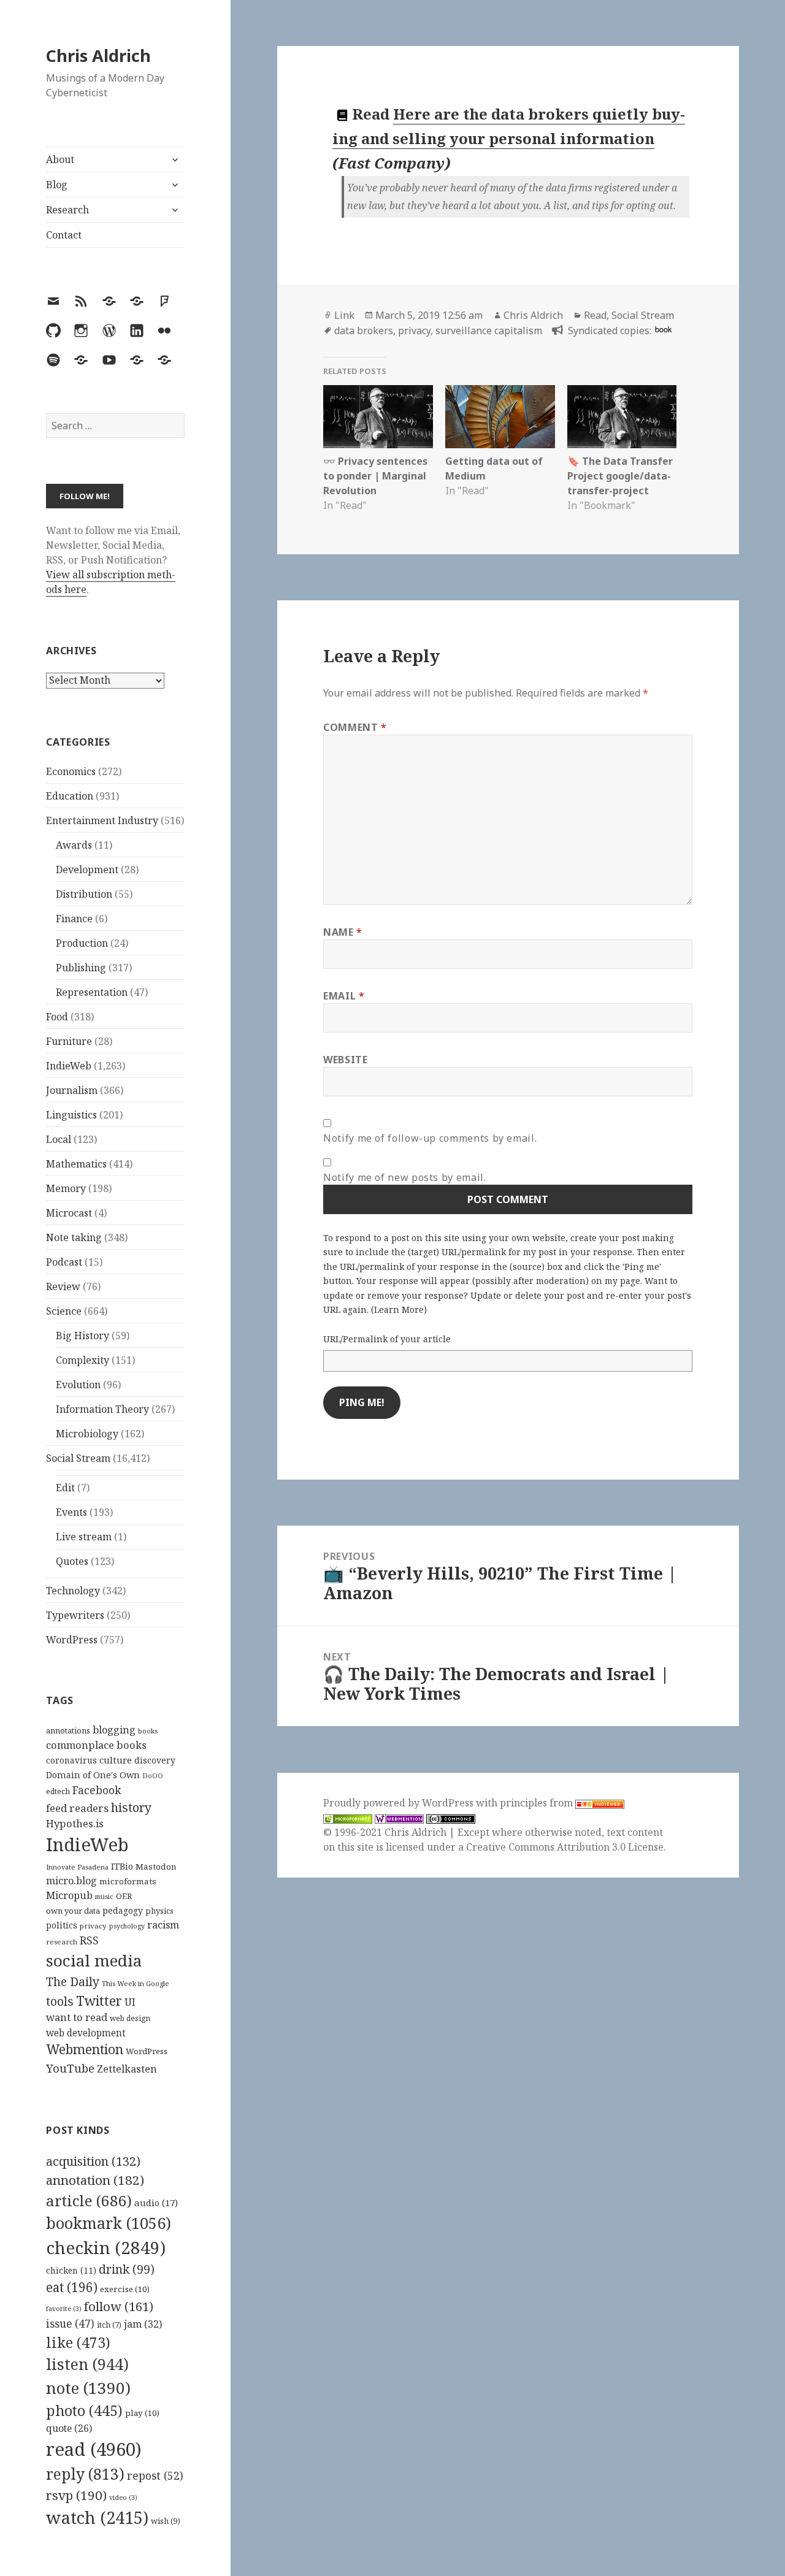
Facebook (97, 1790)
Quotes (72, 1561)
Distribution (84, 894)
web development (86, 2033)
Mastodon (156, 1867)
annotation (95, 2180)
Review (63, 1286)
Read (595, 315)
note (88, 2388)
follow (119, 2306)
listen (87, 2364)
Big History (82, 1336)
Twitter (99, 2001)
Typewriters (75, 1615)
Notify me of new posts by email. (404, 1177)
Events (71, 1512)
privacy (93, 1926)
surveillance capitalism (489, 331)
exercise (125, 2289)
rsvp (76, 2495)
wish (166, 2521)
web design (130, 2018)
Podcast (64, 1262)
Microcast (69, 1213)
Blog (57, 185)
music (104, 1896)
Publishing (81, 968)
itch (109, 2325)
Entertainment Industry (102, 820)
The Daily (73, 1982)
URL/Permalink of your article (387, 1339)
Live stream (84, 1537)
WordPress (72, 1640)
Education (70, 796)
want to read (77, 2017)
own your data (73, 1911)
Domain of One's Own (93, 1775)
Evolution (78, 1385)
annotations (68, 1730)
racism (163, 1925)
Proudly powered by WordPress (400, 1803)
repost (155, 2475)
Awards (74, 845)
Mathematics (76, 1164)
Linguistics (71, 1115)
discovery (155, 1760)
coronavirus (71, 1760)
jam (143, 2324)
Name (343, 932)
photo (84, 2410)
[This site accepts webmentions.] (399, 1818)
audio (156, 2203)
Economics (71, 771)
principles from (538, 1803)
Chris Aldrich (98, 55)
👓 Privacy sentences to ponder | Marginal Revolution (375, 476)
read (94, 2449)
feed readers (77, 1808)
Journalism (72, 1090)
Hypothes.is (75, 1823)
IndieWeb (69, 1066)
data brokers (364, 331)
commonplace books (96, 1745)
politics (62, 1925)
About (60, 159)
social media (94, 1960)
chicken (71, 2271)
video (123, 2498)
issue (70, 2324)
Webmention (85, 2049)
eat (72, 2287)
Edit (65, 1488)
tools (60, 2001)
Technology (73, 1591)
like (78, 2342)
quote (69, 2428)
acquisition (93, 2161)
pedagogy (123, 1910)
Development (87, 869)
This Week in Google (136, 1983)
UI (130, 2002)
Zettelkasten (127, 2069)
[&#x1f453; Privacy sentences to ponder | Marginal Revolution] (378, 416)
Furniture (69, 1041)
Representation (92, 992)
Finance (74, 919)
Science (64, 1311)
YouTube (70, 2068)
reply (85, 2474)
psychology (127, 1926)
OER (124, 1896)
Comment (355, 727)
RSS (89, 1940)
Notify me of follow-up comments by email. (430, 1138)
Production (82, 943)
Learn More (399, 1309)
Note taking (74, 1237)
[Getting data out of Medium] (500, 416)
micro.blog (71, 1881)
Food (57, 1017)
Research (67, 210)
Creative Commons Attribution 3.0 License (565, 1847)
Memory (66, 1188)
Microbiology (87, 1434)
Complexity (82, 1360)
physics (159, 1911)
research (62, 1942)
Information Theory (102, 1409)
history (131, 1807)
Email (344, 996)
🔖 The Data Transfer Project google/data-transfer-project (620, 476)
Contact (64, 235)
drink (127, 2269)
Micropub (69, 1895)
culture (116, 1760)
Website (345, 1060)
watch (97, 2517)
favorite (64, 2309)
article (89, 2200)
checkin (106, 2247)
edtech (58, 1791)
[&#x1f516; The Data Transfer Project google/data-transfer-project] (622, 416)
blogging (114, 1730)
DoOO (153, 1776)
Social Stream (78, 1458)
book (663, 329)
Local (59, 1139)
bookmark (109, 2223)
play (142, 2413)
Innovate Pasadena (77, 1867)
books (148, 1731)
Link (344, 315)
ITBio (122, 1866)
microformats (128, 1881)
